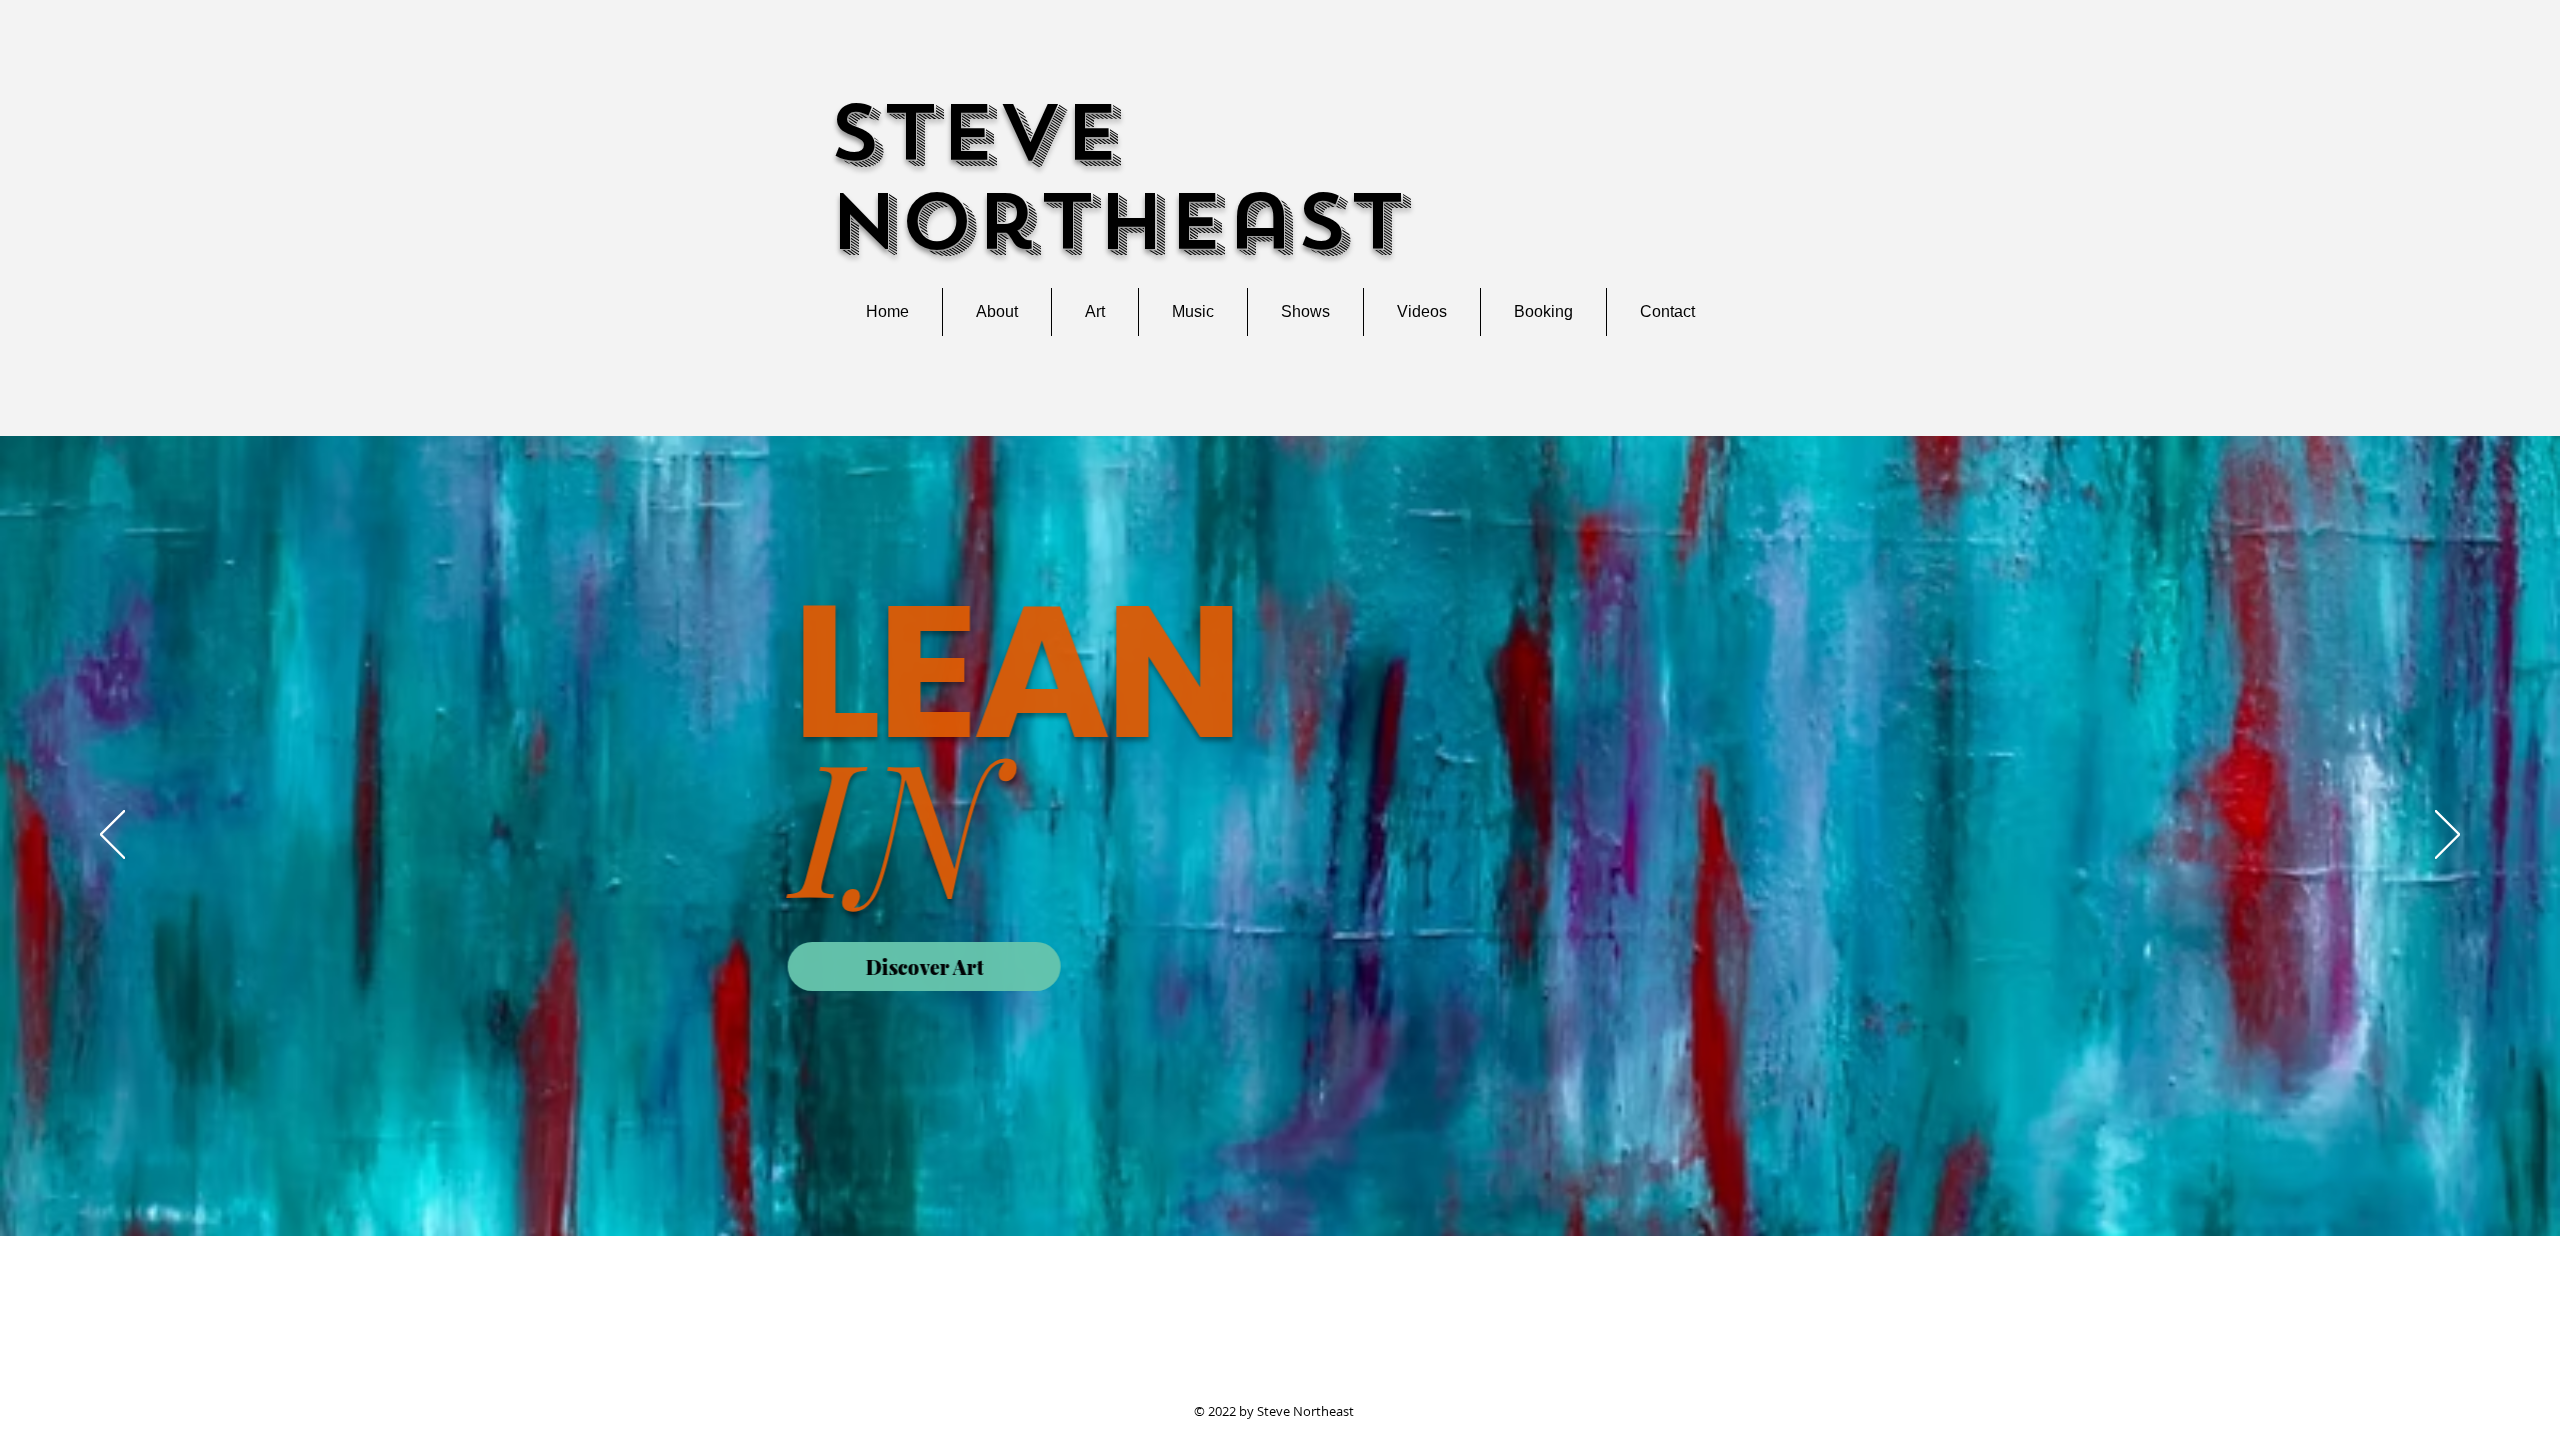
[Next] (2447, 836)
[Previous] (112, 836)
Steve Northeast (1117, 178)
